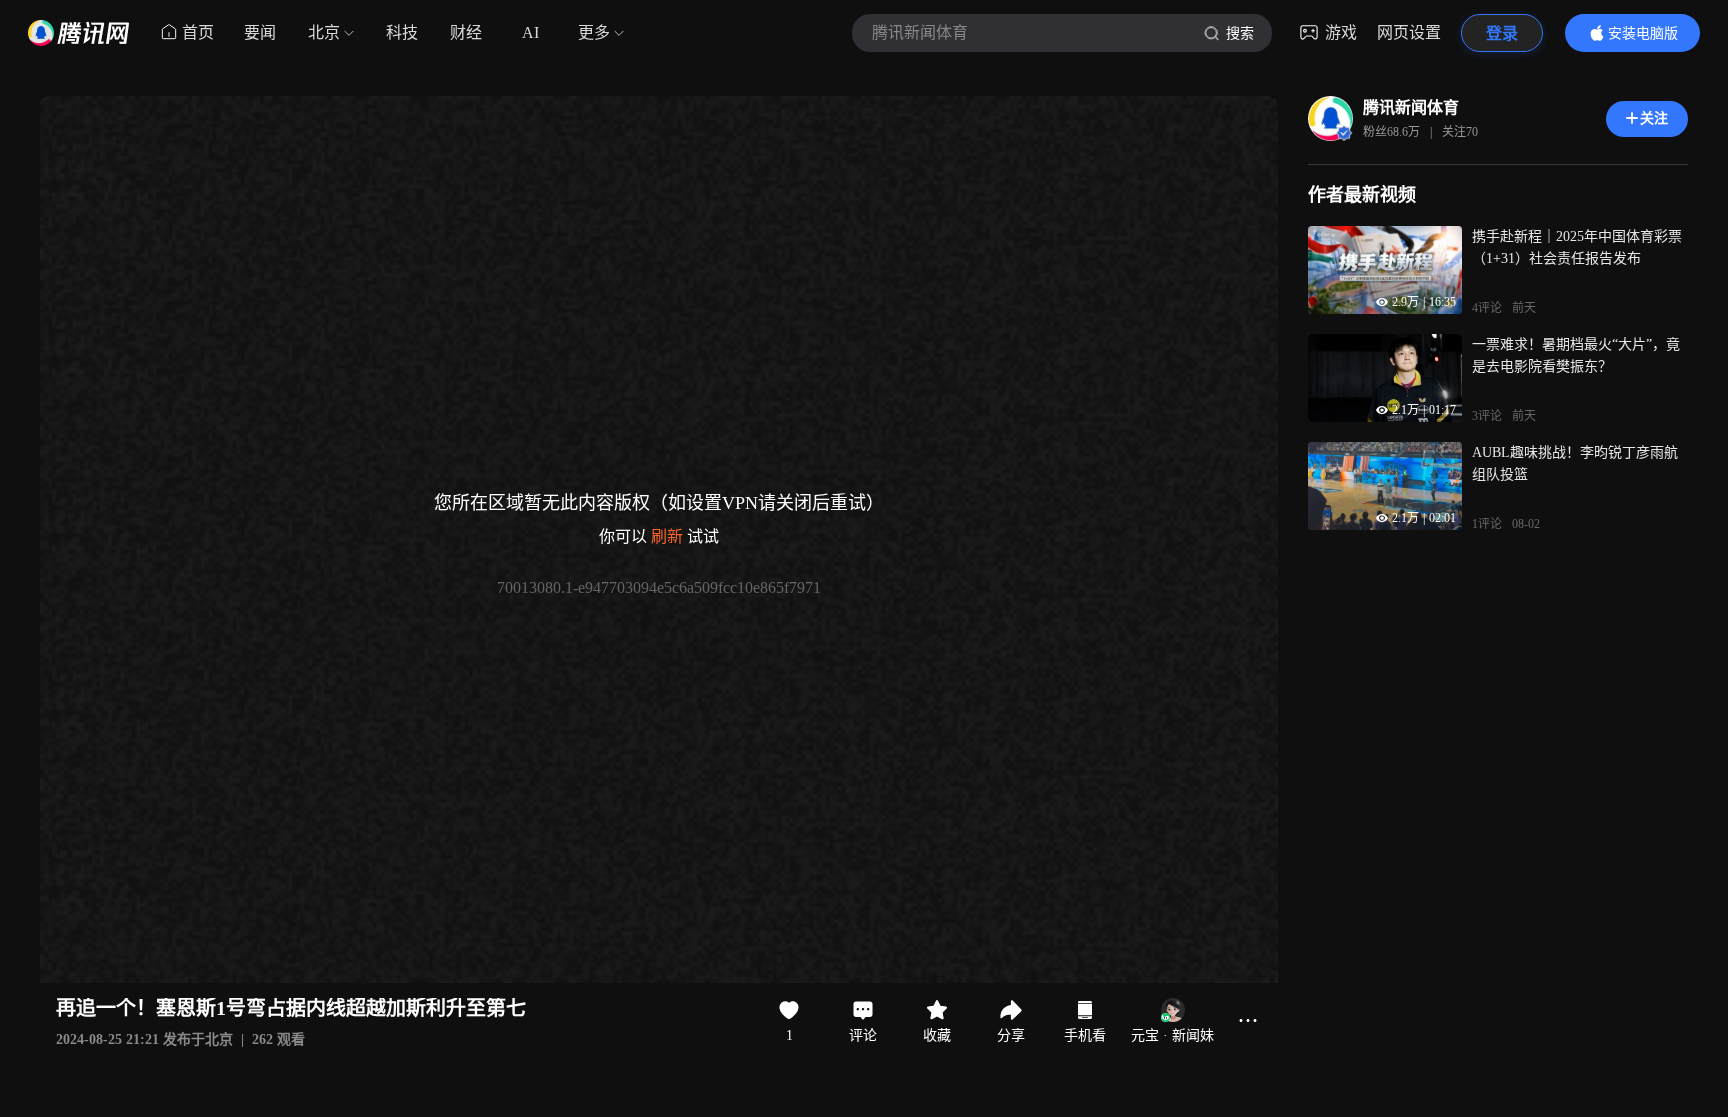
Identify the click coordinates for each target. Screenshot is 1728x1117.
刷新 (667, 536)
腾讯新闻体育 (1411, 107)
